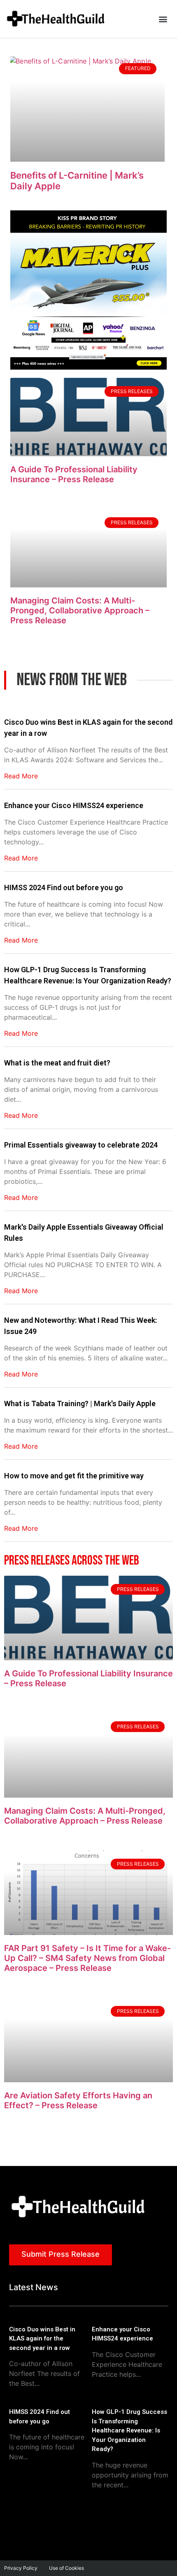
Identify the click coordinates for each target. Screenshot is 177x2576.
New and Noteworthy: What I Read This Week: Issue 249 (80, 1326)
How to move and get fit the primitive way (74, 1476)
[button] (163, 19)
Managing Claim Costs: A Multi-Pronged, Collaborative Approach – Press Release (80, 610)
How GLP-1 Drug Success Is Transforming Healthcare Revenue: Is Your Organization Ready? (88, 975)
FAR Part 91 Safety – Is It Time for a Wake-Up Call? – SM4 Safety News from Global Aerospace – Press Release (87, 1958)
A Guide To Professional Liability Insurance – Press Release (74, 474)
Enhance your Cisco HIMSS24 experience (74, 805)
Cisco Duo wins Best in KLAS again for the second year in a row (88, 728)
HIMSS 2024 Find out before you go (64, 887)
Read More (21, 776)
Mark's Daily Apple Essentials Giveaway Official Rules (84, 1233)
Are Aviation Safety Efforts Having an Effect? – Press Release (78, 2100)
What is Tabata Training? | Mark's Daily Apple (80, 1403)
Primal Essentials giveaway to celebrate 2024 (81, 1145)
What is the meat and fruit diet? (57, 1063)
